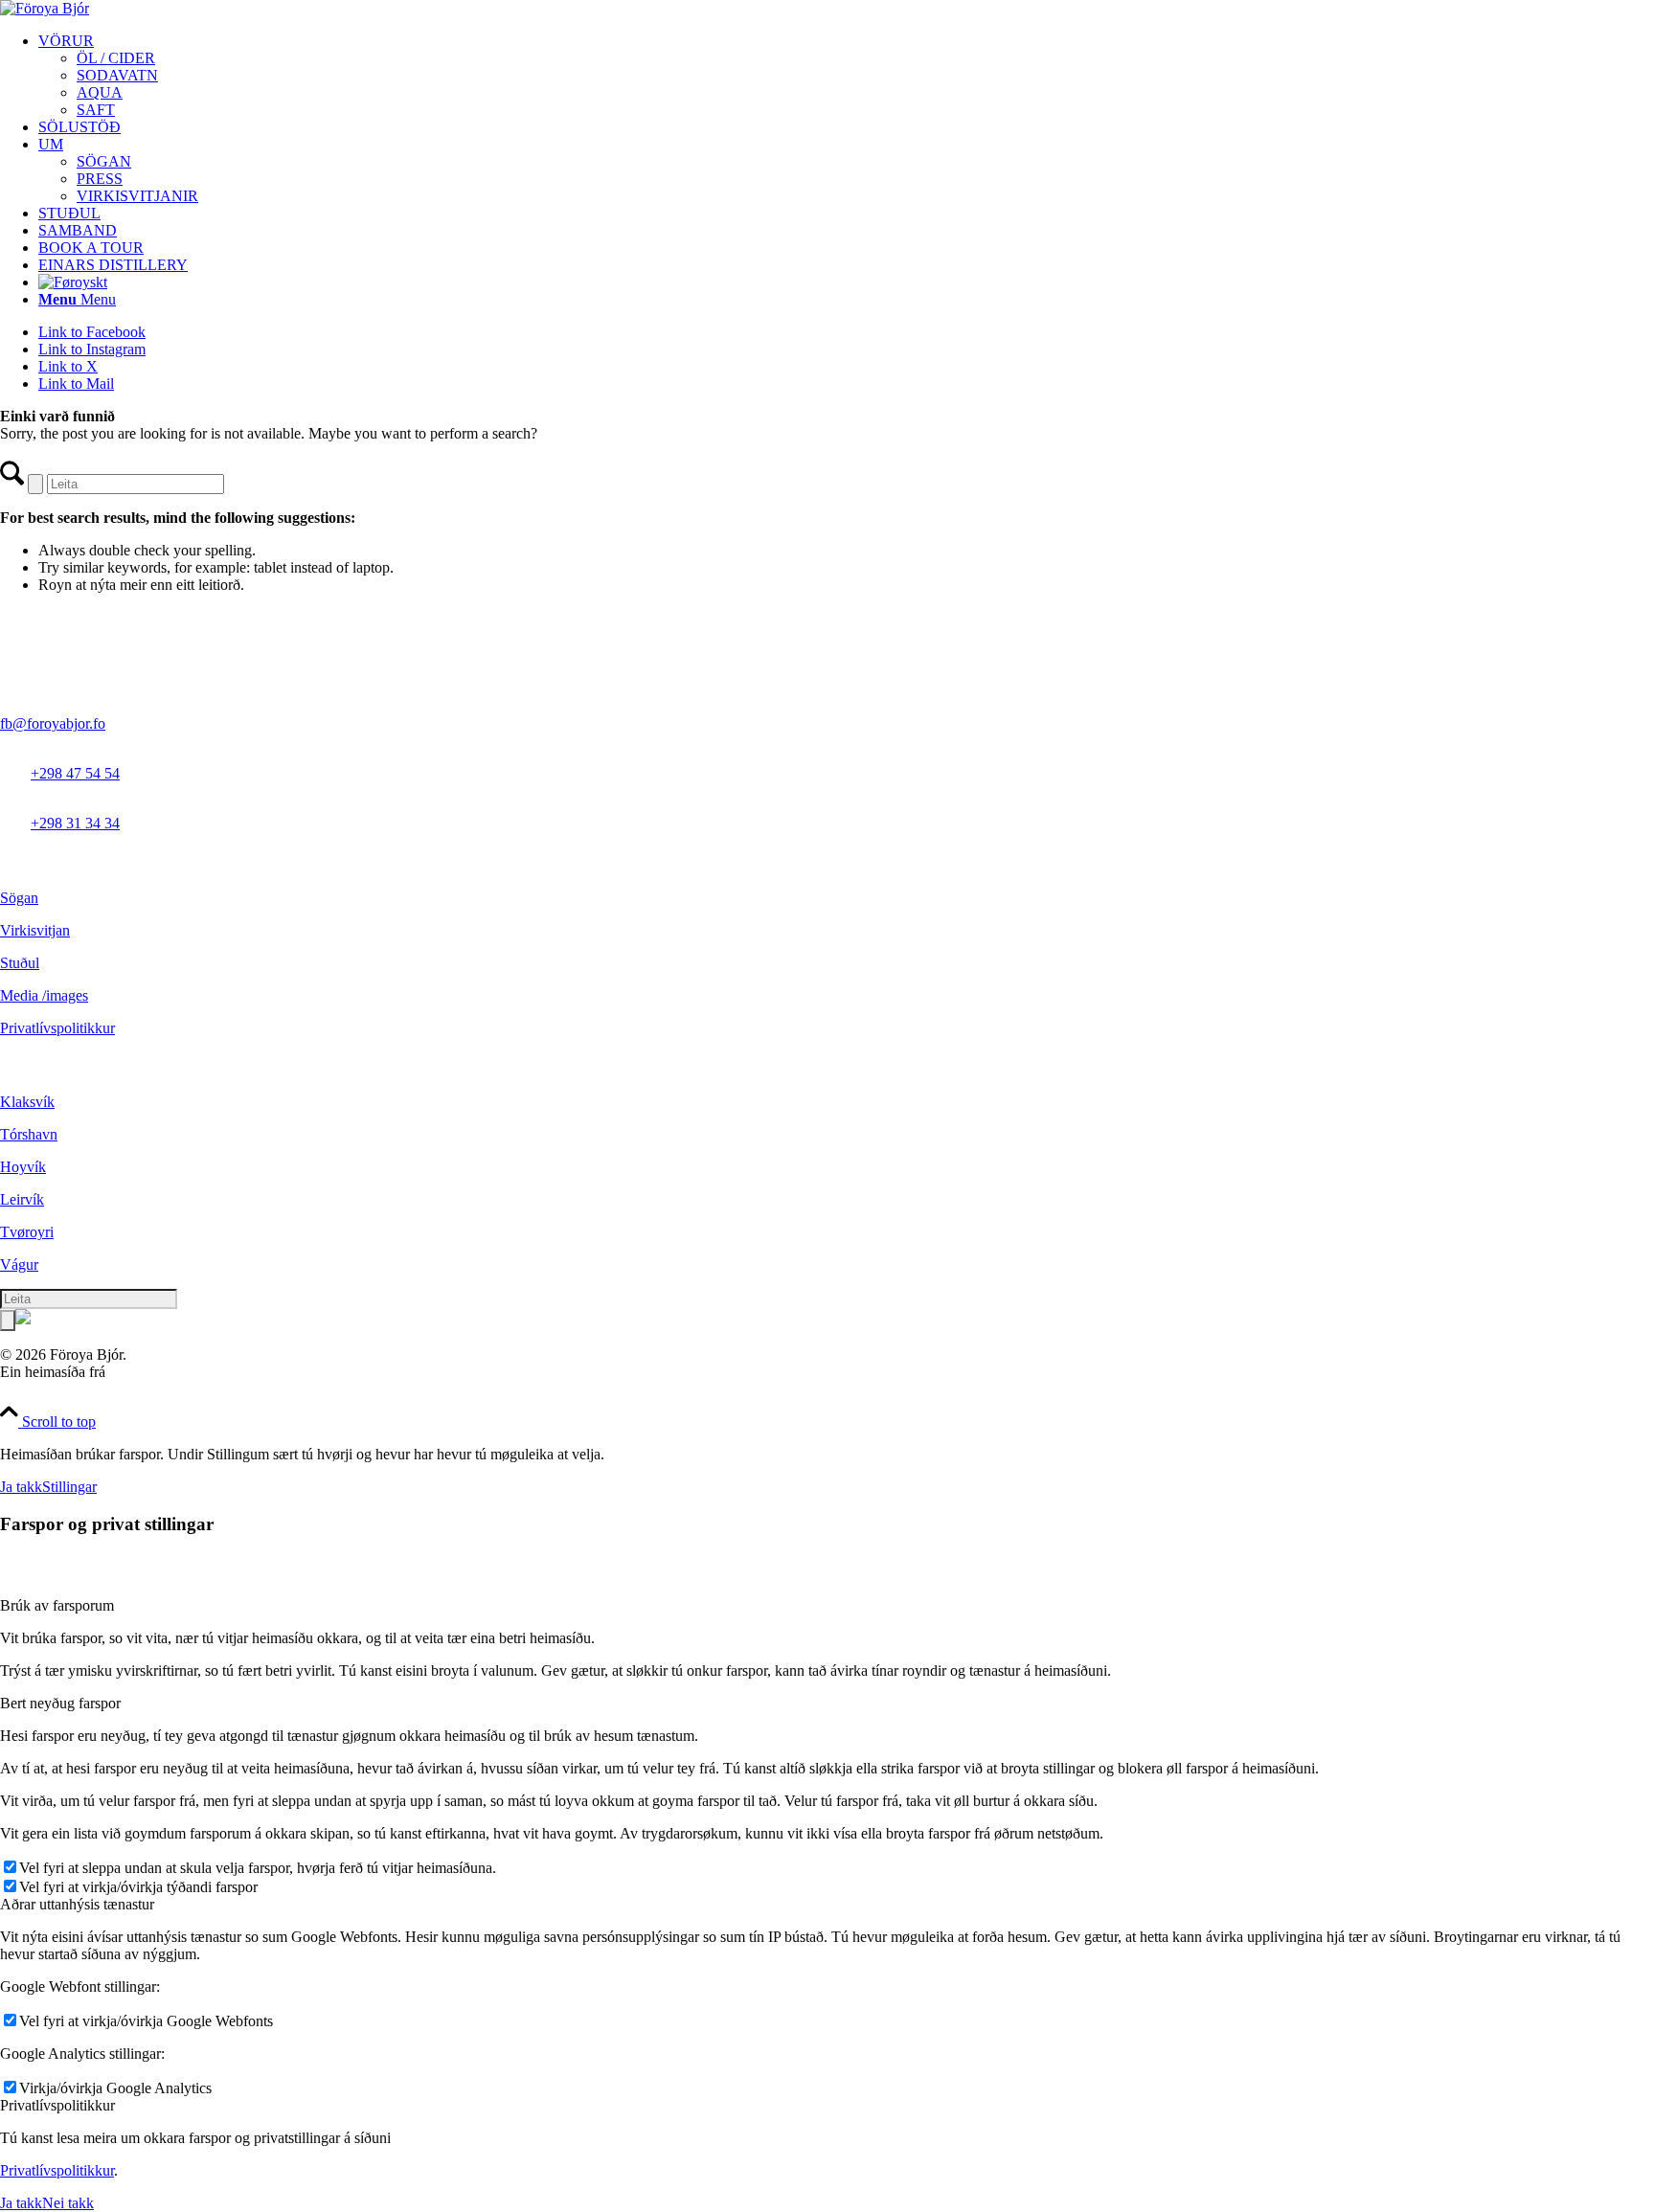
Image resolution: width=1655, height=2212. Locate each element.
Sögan (19, 898)
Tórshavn (29, 1134)
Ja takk (21, 1487)
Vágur (19, 1264)
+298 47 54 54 (75, 773)
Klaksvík (27, 1102)
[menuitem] (847, 76)
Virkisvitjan (35, 930)
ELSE (128, 1372)
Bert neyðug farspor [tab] (60, 1703)
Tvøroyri (27, 1232)
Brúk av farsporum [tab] (57, 1605)
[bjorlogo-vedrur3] (45, 8)
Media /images (44, 995)
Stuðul (20, 963)
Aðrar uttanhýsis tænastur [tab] (77, 1904)
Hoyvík (23, 1167)
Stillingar (69, 1487)
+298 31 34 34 (75, 823)
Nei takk (68, 2203)
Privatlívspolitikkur (57, 1028)
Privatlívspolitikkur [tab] (57, 2105)
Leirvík (22, 1199)
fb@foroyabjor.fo (53, 723)
